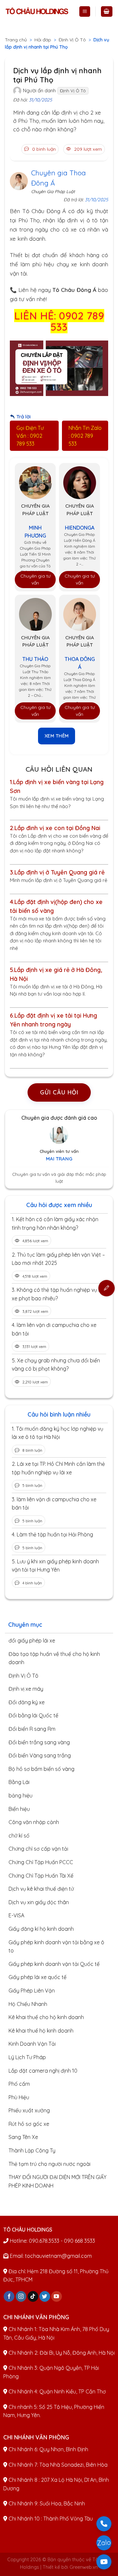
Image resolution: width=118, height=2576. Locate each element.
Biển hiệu (19, 1809)
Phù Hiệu (19, 2097)
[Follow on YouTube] (57, 2297)
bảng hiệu (20, 1795)
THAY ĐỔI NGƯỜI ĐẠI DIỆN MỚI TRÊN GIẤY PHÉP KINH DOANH (58, 2181)
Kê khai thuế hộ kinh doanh (41, 2031)
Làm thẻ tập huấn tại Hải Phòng (55, 1534)
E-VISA (16, 1915)
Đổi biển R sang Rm (32, 1729)
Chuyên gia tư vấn (35, 579)
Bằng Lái (19, 1782)
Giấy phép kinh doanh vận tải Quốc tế (54, 1964)
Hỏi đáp (43, 40)
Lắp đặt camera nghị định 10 (43, 2071)
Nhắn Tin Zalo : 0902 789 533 (85, 436)
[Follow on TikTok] (33, 2297)
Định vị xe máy (26, 1689)
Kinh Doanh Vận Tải (32, 2044)
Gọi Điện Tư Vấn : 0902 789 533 (30, 436)
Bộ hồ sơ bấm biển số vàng (41, 1769)
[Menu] (85, 12)
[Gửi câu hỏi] (107, 1288)
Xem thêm (57, 736)
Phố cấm (19, 2084)
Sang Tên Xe (23, 2137)
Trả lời (23, 417)
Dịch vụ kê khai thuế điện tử (41, 1889)
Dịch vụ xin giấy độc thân (39, 1902)
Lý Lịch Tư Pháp (27, 2057)
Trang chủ (16, 40)
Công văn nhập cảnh (34, 1822)
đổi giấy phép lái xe (32, 1640)
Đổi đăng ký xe (27, 1702)
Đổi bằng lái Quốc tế (33, 1715)
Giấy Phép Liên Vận (32, 1991)
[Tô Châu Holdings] (37, 11)
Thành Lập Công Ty (32, 2150)
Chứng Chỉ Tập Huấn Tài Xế (41, 1876)
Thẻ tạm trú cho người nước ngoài (49, 2164)
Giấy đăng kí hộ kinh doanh (41, 1929)
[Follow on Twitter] (45, 2297)
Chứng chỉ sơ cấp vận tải (38, 1849)
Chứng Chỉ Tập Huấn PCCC (41, 1862)
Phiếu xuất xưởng (29, 2110)
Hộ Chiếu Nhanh (28, 2004)
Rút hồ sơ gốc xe (29, 2124)
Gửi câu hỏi (59, 1092)
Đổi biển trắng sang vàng (39, 1742)
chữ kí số (19, 1836)
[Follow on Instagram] (21, 2297)
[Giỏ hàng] (107, 12)
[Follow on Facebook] (9, 2297)
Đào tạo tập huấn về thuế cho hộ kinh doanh (54, 1658)
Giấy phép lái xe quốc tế (38, 1977)
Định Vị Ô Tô (72, 40)
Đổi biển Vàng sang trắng (40, 1755)
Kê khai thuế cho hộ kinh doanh (46, 2017)
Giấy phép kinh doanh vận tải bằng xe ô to (56, 1947)
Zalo (104, 2543)
